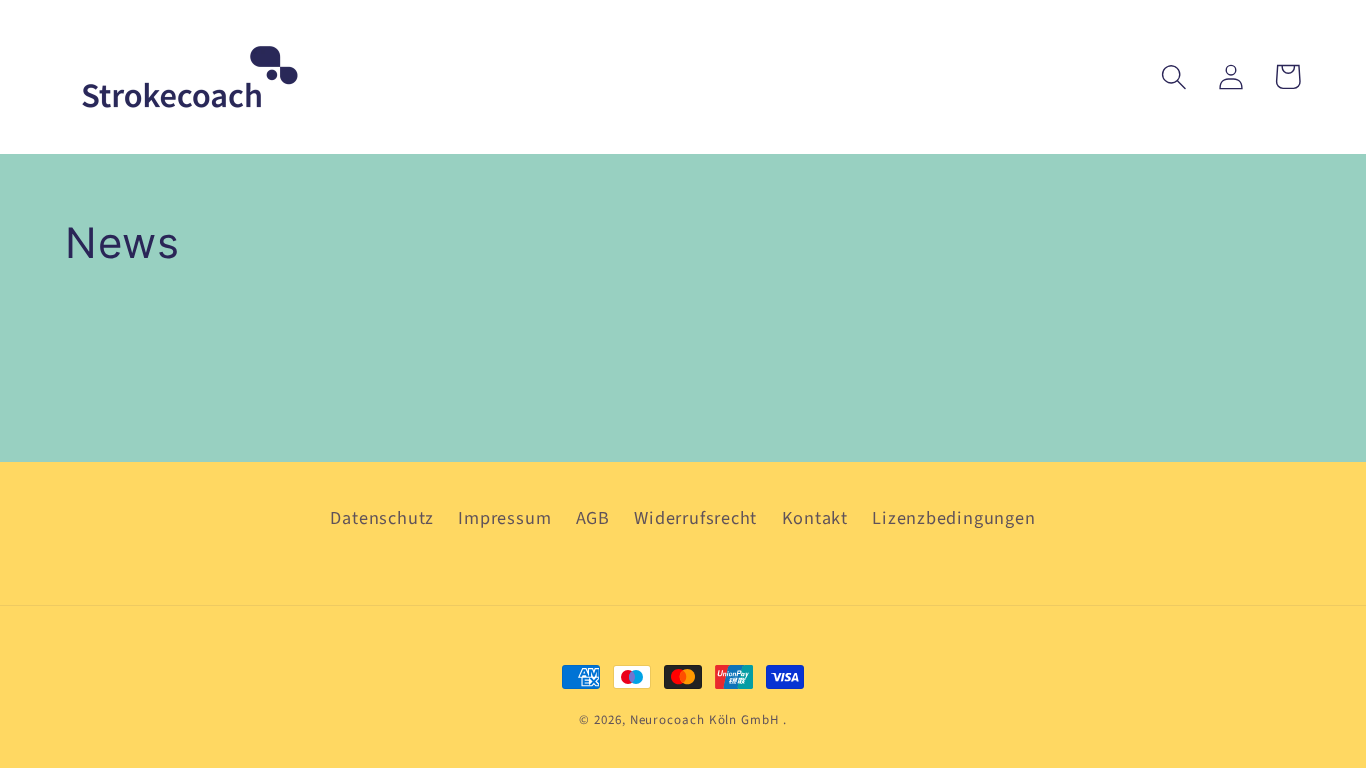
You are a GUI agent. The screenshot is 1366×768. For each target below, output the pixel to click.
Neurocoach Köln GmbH (704, 720)
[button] (1173, 76)
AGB (593, 518)
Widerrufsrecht (695, 518)
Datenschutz (382, 518)
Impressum (504, 518)
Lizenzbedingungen (953, 518)
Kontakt (815, 518)
